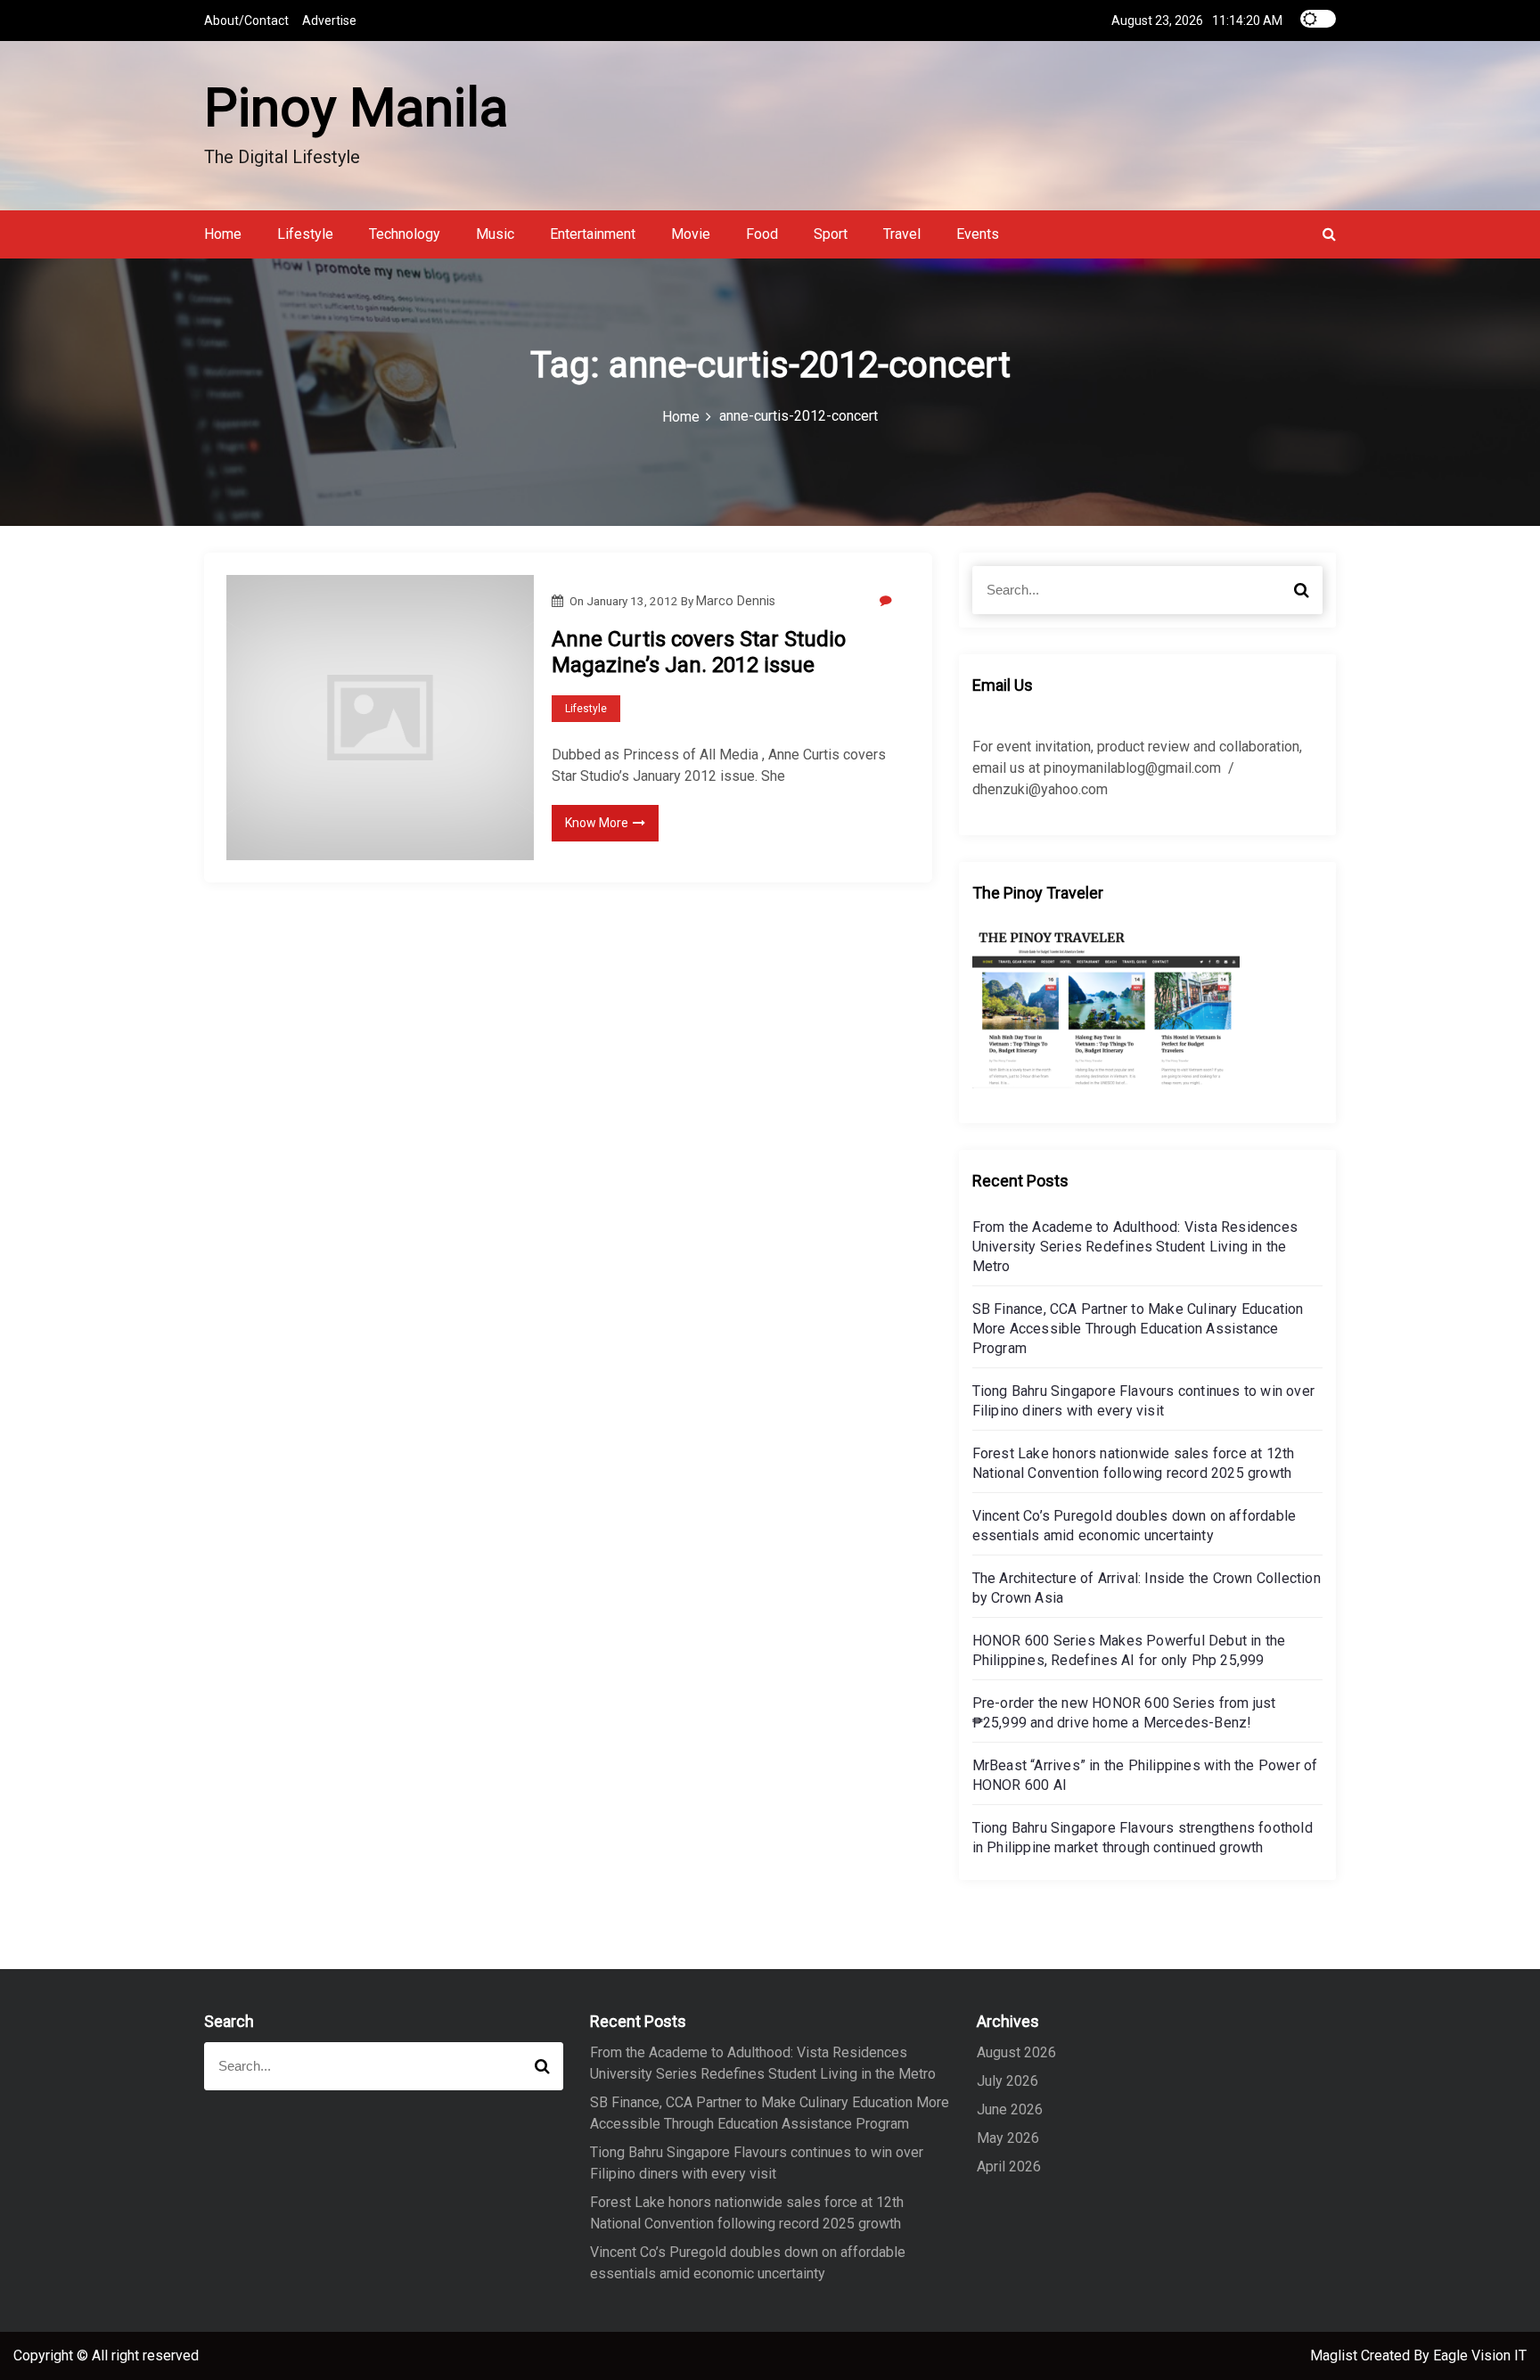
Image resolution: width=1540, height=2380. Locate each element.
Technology (405, 234)
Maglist (1335, 2355)
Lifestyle (305, 234)
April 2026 (1009, 2167)
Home (223, 234)
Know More (597, 823)
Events (978, 234)
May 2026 (1008, 2138)
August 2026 (1016, 2052)
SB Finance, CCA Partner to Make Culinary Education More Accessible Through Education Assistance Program (1138, 1329)
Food (762, 234)
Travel (902, 234)
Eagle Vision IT (1480, 2355)
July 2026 (1008, 2081)
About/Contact (246, 21)
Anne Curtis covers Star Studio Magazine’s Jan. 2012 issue (699, 652)
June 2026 (1010, 2109)
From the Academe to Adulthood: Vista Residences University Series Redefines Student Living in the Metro (1135, 1247)
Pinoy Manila (356, 107)
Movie (691, 234)
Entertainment (593, 234)
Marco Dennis (736, 601)
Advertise (329, 21)
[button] (1329, 234)
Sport (831, 234)
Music (495, 234)
